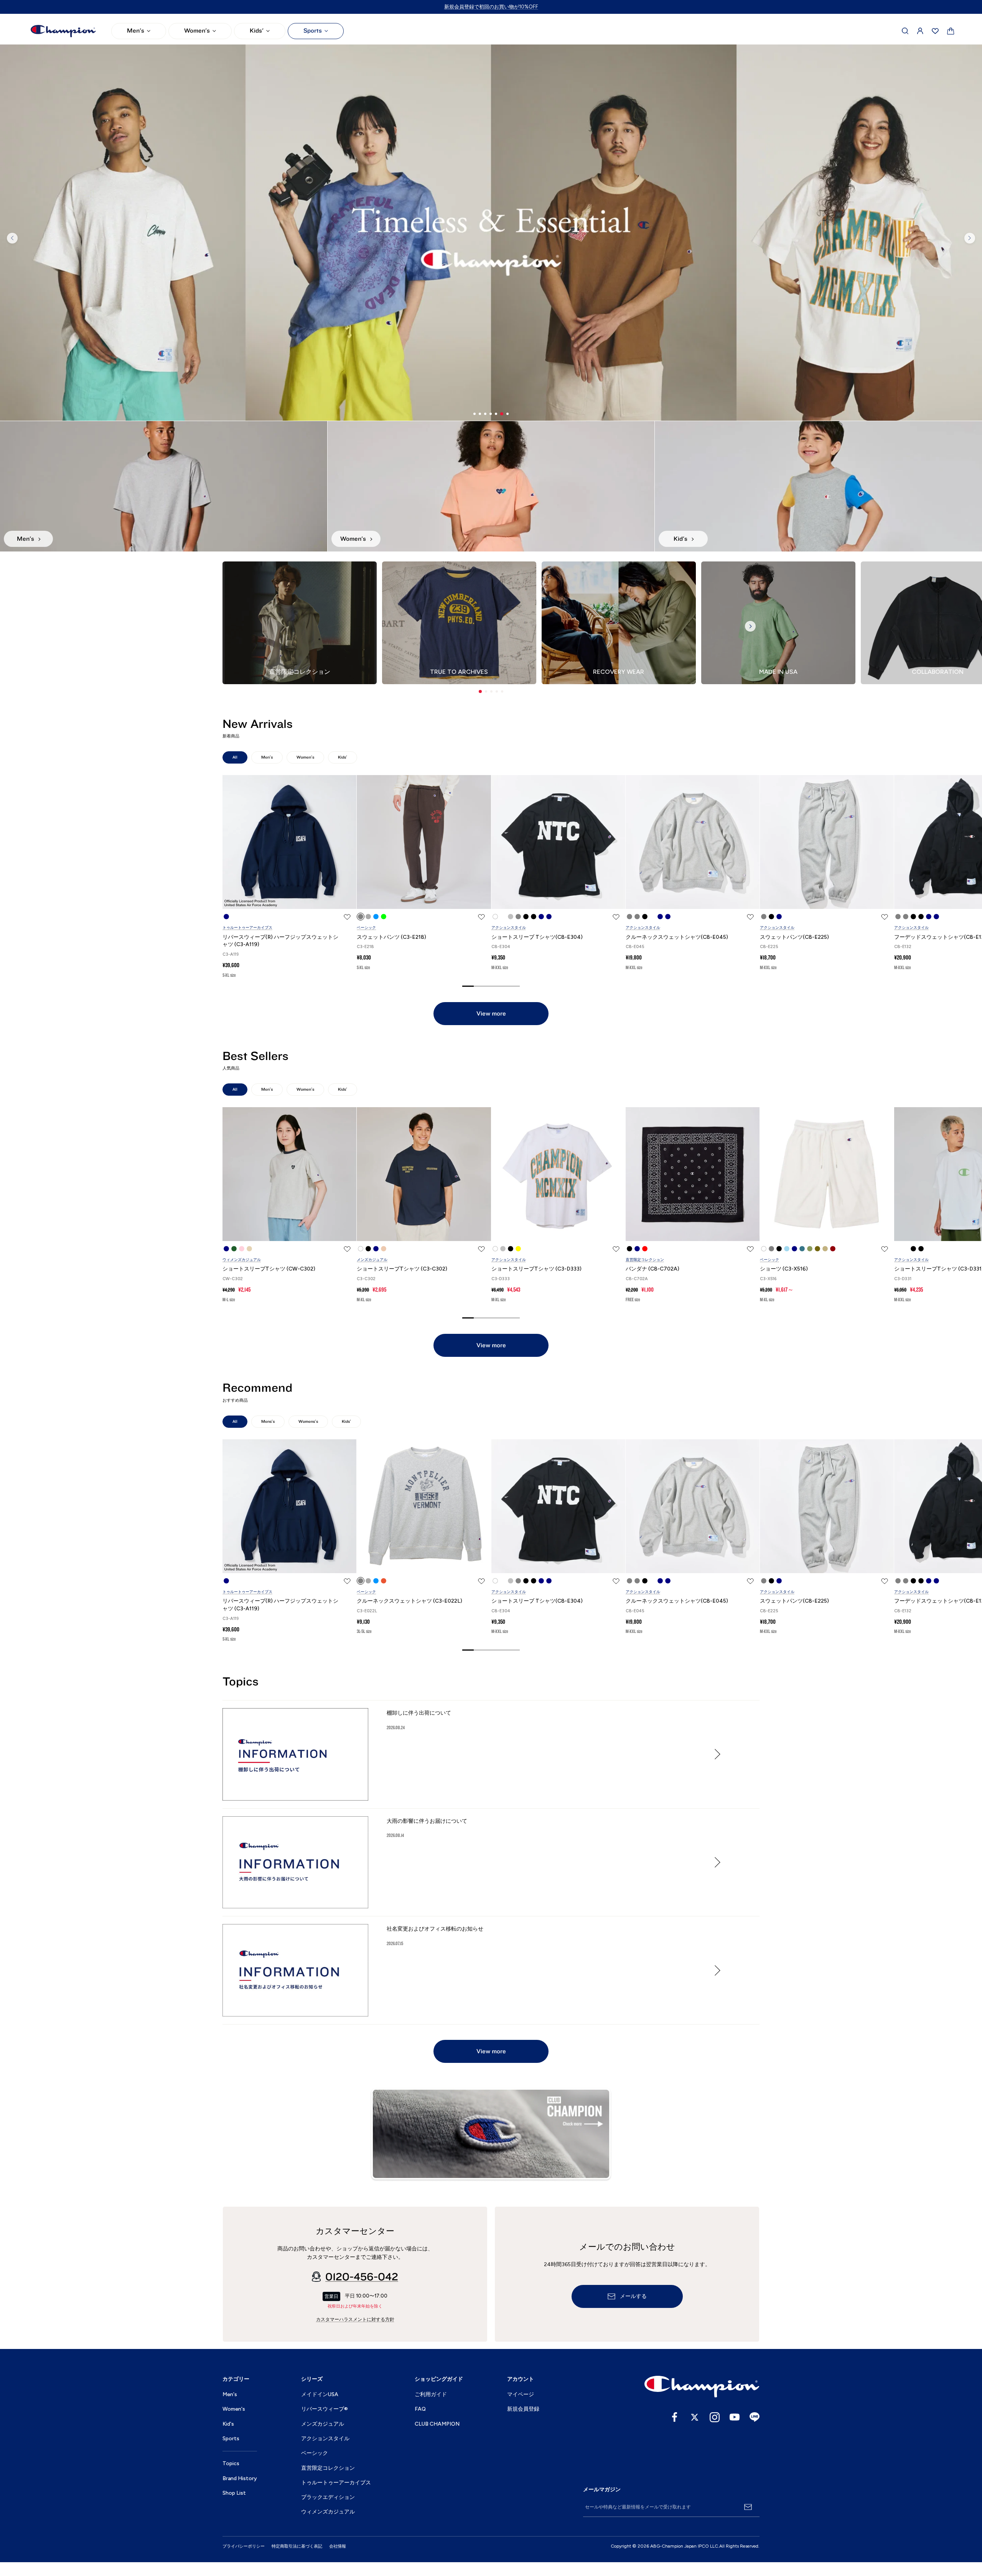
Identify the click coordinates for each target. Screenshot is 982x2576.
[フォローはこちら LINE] (755, 2417)
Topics (231, 2463)
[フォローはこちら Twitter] (695, 2417)
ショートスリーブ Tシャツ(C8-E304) (537, 937)
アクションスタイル (509, 928)
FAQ (420, 2409)
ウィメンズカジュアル (242, 1260)
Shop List (234, 2493)
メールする (633, 2296)
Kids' (257, 31)
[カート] (951, 31)
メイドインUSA (320, 2394)
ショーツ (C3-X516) (784, 1269)
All (235, 757)
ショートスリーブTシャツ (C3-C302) (402, 1269)
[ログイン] (920, 31)
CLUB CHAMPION (437, 2424)
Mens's (268, 1421)
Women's (197, 31)
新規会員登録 (523, 2409)
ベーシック (366, 928)
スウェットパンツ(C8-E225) (794, 937)
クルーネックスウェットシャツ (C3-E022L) (409, 1601)
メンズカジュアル (372, 1260)
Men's (136, 31)
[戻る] (12, 238)
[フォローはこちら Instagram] (715, 2417)
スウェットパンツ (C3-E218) (391, 937)
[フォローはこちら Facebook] (675, 2417)
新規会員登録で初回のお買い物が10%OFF (491, 7)
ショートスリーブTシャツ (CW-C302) (269, 1269)
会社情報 (338, 2546)
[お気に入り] (935, 31)
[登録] (748, 2507)
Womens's (308, 1421)
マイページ (521, 2394)
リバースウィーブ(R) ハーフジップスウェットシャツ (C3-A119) (280, 941)
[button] (480, 691)
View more (491, 1014)
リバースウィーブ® (325, 2409)
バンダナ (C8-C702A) (652, 1269)
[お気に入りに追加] (347, 917)
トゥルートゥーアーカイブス (247, 928)
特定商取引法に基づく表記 (297, 2546)
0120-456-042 (362, 2277)
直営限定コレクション (645, 1260)
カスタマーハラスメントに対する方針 (355, 2319)
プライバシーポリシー (244, 2546)
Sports (313, 31)
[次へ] (970, 238)
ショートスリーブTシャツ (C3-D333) (536, 1269)
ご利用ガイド (431, 2394)
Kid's (228, 2424)
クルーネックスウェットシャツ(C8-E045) (677, 937)
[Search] (905, 31)
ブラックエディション (328, 2497)
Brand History (240, 2478)
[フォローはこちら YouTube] (735, 2417)
